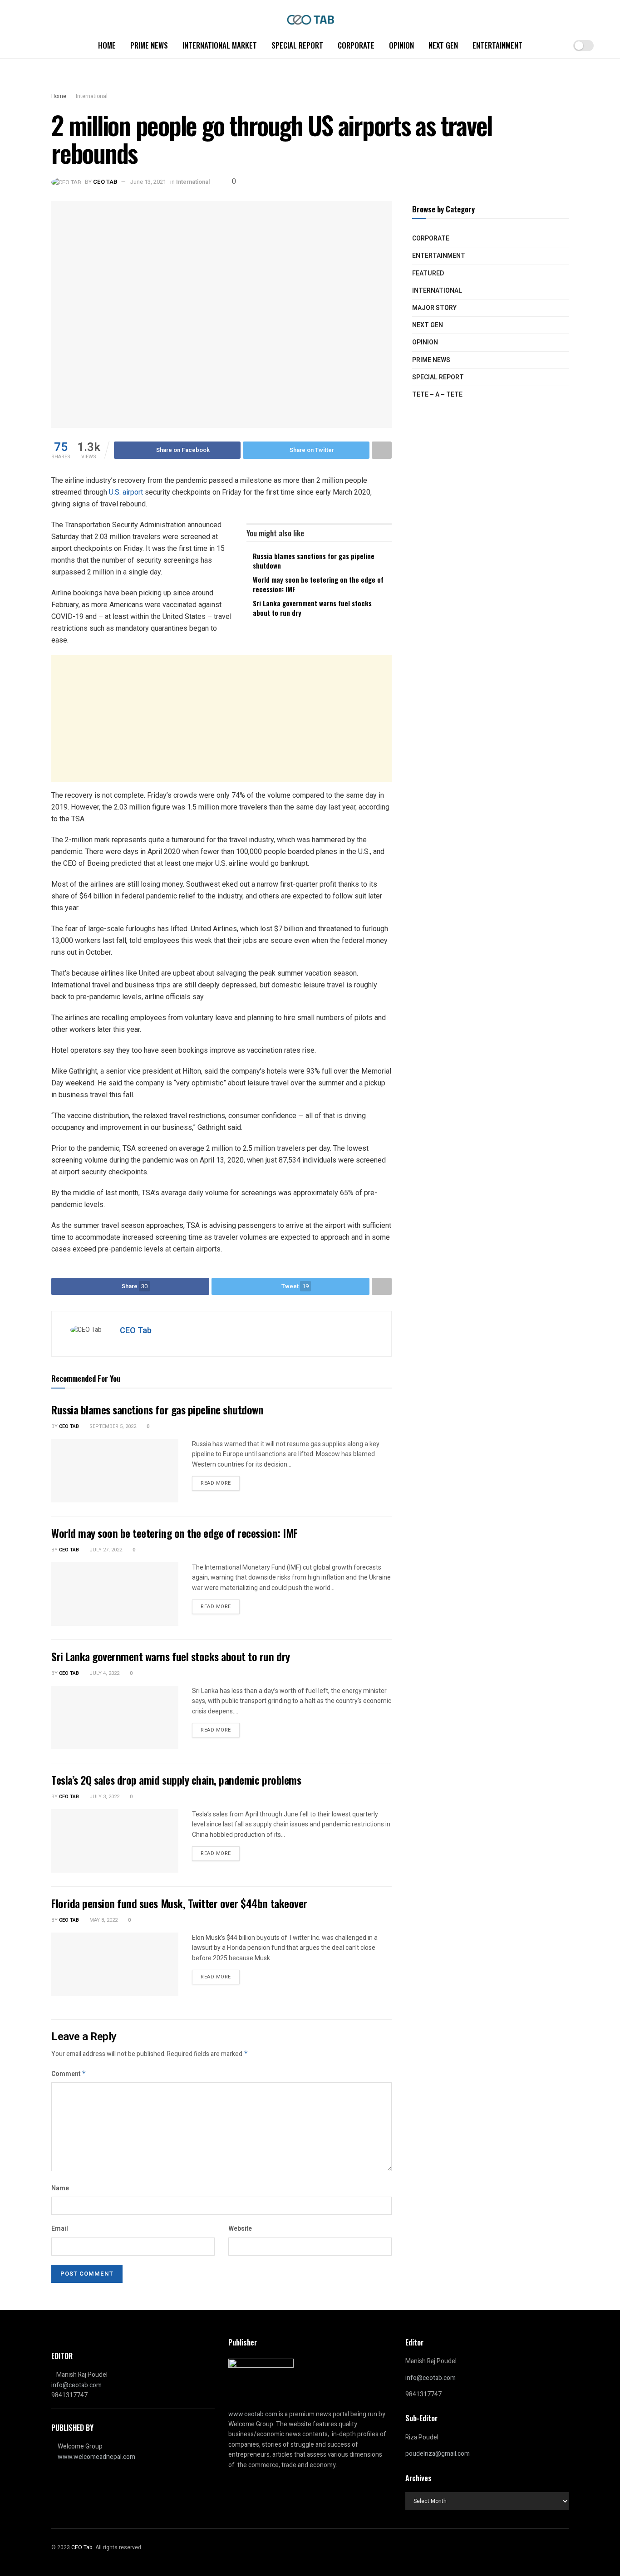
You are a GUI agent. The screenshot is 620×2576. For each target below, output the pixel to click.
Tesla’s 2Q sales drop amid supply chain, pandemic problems (176, 1780)
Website (240, 2229)
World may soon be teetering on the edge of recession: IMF (318, 584)
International (92, 96)
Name (60, 2188)
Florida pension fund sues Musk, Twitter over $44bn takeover (179, 1903)
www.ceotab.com (253, 2414)
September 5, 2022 (112, 1426)
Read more (216, 1483)
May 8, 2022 (103, 1920)
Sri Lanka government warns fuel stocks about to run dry (312, 608)
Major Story (434, 308)
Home (107, 45)
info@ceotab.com (76, 2385)
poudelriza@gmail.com (438, 2454)
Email (60, 2229)
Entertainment (497, 45)
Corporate (356, 45)
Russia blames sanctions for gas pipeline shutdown (314, 561)
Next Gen (443, 45)
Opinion (401, 45)
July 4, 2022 (104, 1673)
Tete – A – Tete (437, 395)
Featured (428, 273)
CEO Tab (105, 182)
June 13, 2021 (148, 182)
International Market (220, 45)
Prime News (149, 45)
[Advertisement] (221, 719)
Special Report (297, 45)
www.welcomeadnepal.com (96, 2457)
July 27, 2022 (105, 1550)
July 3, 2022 (104, 1797)
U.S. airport (127, 492)
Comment (69, 2074)
